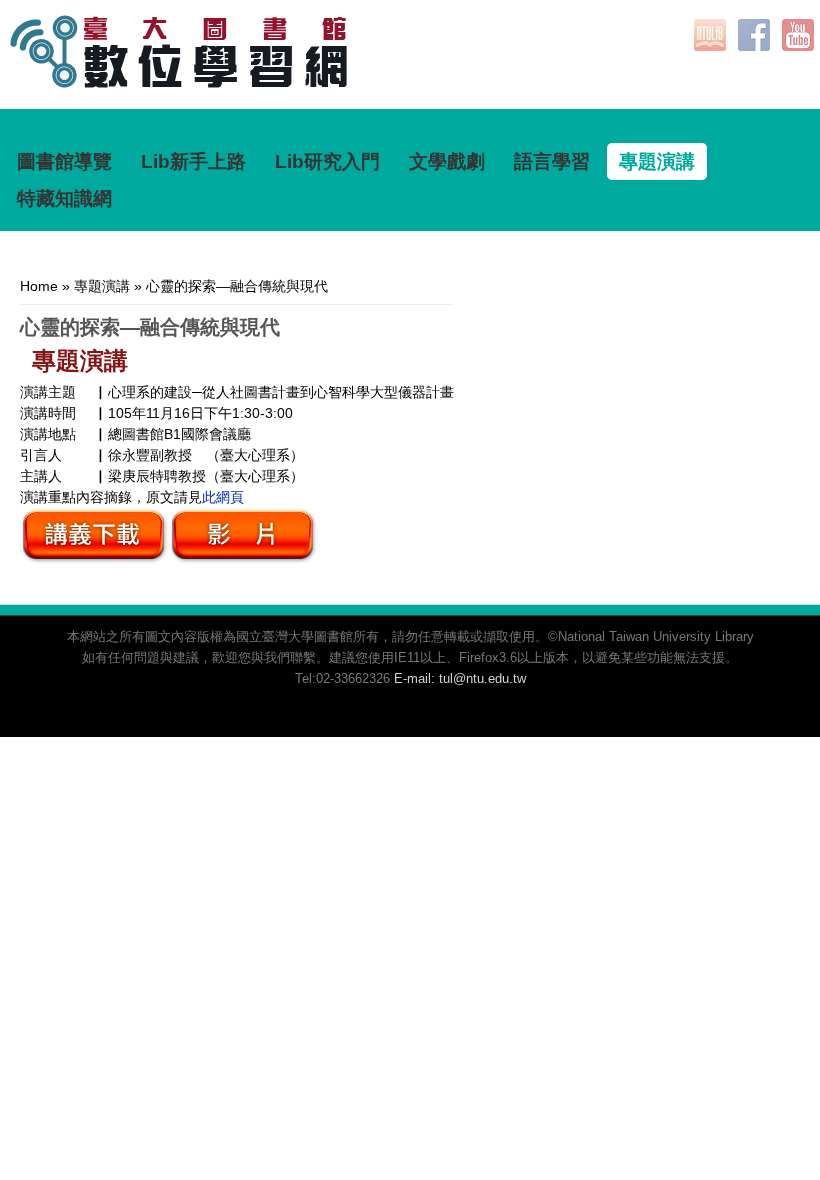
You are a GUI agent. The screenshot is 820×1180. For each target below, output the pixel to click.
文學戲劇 (447, 161)
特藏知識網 (64, 198)
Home (39, 286)
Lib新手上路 (193, 161)
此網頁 (223, 497)
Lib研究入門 (327, 161)
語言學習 (552, 161)
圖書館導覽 (64, 161)
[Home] (196, 83)
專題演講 (657, 161)
